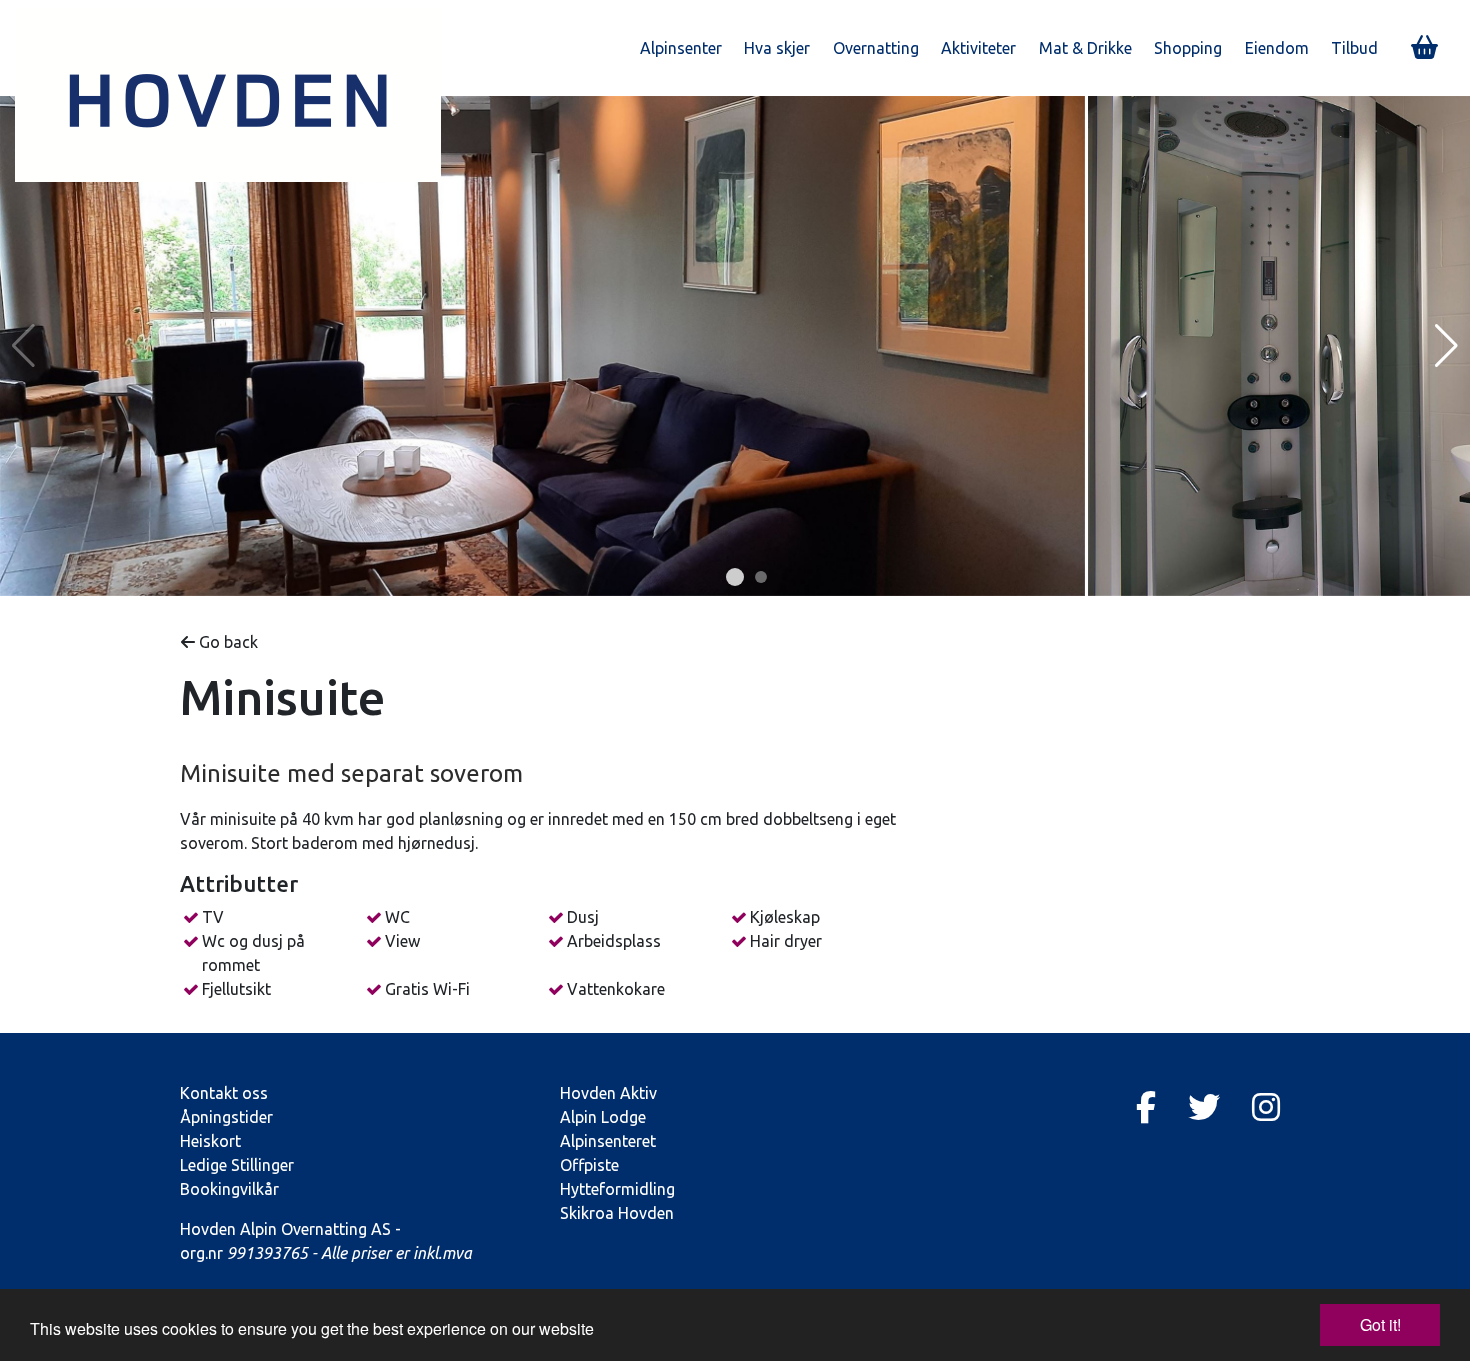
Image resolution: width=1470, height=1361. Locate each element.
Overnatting (876, 48)
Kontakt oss (224, 1093)
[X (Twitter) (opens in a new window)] (1204, 1107)
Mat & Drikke (1085, 48)
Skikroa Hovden (617, 1213)
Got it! (1380, 1324)
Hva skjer (777, 48)
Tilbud (1354, 48)
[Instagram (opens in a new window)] (1266, 1107)
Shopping (1188, 48)
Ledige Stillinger (237, 1165)
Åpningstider (226, 1117)
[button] (735, 577)
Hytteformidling (617, 1189)
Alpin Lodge (603, 1117)
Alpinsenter (681, 48)
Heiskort (210, 1141)
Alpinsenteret (608, 1141)
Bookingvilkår (229, 1189)
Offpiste (589, 1165)
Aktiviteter (978, 48)
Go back (226, 642)
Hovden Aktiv (608, 1093)
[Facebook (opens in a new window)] (1146, 1107)
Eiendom (1277, 48)
